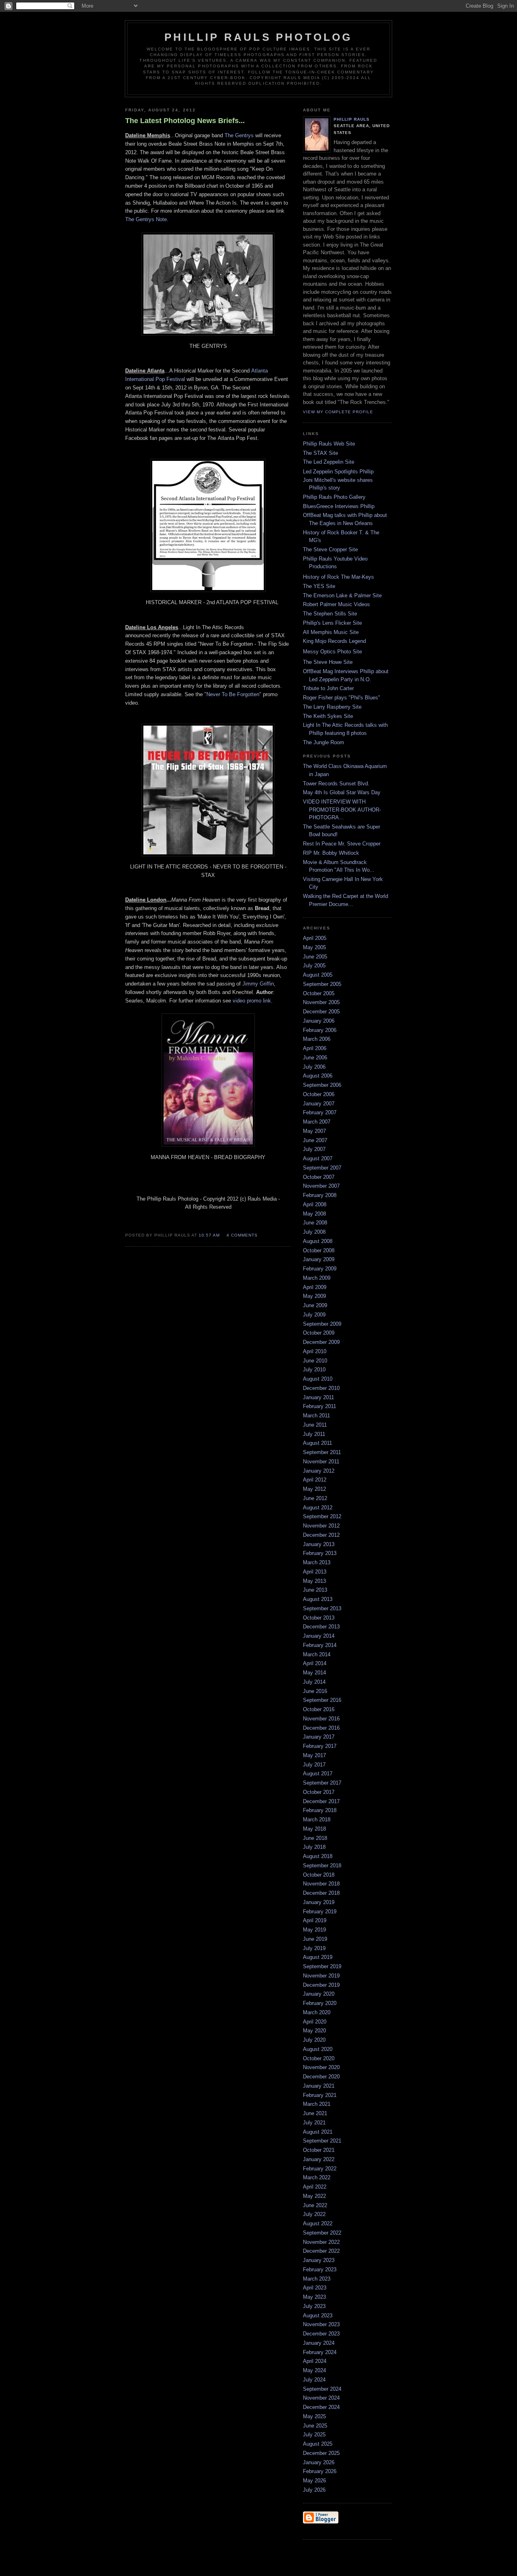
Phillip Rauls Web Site (329, 444)
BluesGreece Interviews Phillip (339, 506)
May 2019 (314, 1930)
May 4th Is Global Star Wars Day (342, 792)
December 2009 (321, 1342)
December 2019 (321, 1985)
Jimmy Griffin (258, 984)
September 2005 (322, 984)
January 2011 (318, 1397)
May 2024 (314, 2370)
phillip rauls (352, 119)
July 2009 (314, 1315)
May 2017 (314, 1755)
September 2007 (322, 1168)
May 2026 (314, 2481)
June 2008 (315, 1223)
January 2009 (319, 1259)
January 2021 (319, 2086)
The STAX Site (320, 453)
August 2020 (318, 2049)
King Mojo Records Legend (334, 641)
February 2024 (320, 2352)
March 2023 (317, 2279)
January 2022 (319, 2159)
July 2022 (314, 2214)
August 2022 (318, 2223)
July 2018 (314, 1847)
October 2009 (319, 1333)
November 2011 (321, 1462)
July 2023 (314, 2306)
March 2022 (317, 2177)
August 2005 (318, 975)
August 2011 (317, 1443)
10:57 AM (209, 1235)
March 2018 (317, 1820)
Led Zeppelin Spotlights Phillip (338, 472)
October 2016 (319, 1709)
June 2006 (315, 1058)
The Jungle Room (324, 742)
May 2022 (314, 2196)
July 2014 (314, 1682)
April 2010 (315, 1351)
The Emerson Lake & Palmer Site (342, 595)
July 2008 (314, 1232)
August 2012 (318, 1508)
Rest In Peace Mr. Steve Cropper (342, 844)
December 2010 (321, 1388)
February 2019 (320, 1912)
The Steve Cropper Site (330, 549)
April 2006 (315, 1048)
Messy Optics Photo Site (332, 652)
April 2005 (315, 938)
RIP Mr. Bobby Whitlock (331, 853)
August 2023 (318, 2315)
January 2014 (319, 1636)
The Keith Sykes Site (328, 716)
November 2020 (321, 2067)
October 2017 (319, 1792)
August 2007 (318, 1158)
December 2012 (321, 1535)
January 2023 (319, 2260)
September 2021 (322, 2141)
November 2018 (321, 1884)
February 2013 (320, 1553)
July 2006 (314, 1067)
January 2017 (319, 1737)
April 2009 (315, 1287)
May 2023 (314, 2297)
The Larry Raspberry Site (332, 707)
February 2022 (320, 2169)
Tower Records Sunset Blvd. (336, 784)
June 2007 (315, 1140)
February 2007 (320, 1112)
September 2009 (322, 1324)
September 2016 (322, 1700)
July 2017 (314, 1765)
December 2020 (321, 2077)
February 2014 (320, 1645)
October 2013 (319, 1618)
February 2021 (320, 2095)
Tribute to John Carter (328, 688)
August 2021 (318, 2132)
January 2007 (319, 1104)
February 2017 (320, 1746)
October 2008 (319, 1250)
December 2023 (321, 2334)
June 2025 (315, 2426)
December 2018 (321, 1893)
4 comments (242, 1235)
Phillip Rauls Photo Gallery (334, 497)
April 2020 (315, 2022)
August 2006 (318, 1076)
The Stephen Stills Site (330, 614)
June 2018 (315, 1838)
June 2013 (315, 1590)
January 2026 (319, 2462)
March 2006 (317, 1039)
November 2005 (321, 1002)
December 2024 (321, 2407)
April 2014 (315, 1663)
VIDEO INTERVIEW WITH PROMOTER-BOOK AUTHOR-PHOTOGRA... (342, 810)
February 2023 (320, 2269)
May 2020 (314, 2031)
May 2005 (314, 947)
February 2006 (320, 1030)
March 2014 (317, 1654)
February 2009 (320, 1269)
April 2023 (315, 2288)
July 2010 (314, 1370)
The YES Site (319, 586)
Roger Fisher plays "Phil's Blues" (342, 698)
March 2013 (317, 1562)
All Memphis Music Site (331, 632)
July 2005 (314, 966)
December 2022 (321, 2251)
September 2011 (322, 1452)
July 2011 (314, 1434)
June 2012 (315, 1498)
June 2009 (315, 1305)
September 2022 (322, 2233)
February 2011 (319, 1406)
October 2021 (319, 2150)
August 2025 (318, 2444)
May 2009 (314, 1296)
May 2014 (314, 1673)
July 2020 (314, 2040)
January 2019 (319, 1902)
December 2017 (321, 1801)
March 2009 (317, 1278)
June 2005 (315, 957)
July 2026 (314, 2490)
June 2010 (315, 1361)
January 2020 (319, 1994)
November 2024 (321, 2398)
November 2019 (321, 1976)
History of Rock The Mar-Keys (338, 577)
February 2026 (320, 2471)
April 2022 (315, 2187)
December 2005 (321, 1012)
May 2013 (314, 1581)
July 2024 (314, 2380)
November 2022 (321, 2242)
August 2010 (318, 1379)
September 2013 (322, 1608)
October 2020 (319, 2058)
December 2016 (321, 1728)
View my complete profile (338, 412)
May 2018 (314, 1829)
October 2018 (319, 1875)
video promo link (252, 1001)
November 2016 (321, 1719)
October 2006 (319, 1094)
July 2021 (314, 2123)
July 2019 (314, 1948)
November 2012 (321, 1526)
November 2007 (321, 1186)
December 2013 (321, 1627)
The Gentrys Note (146, 219)
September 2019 (322, 1966)
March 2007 (317, 1122)
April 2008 (315, 1204)
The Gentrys (239, 135)
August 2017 (318, 1773)
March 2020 (317, 2012)
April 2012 (315, 1480)
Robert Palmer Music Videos (336, 604)
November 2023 (321, 2324)
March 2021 (317, 2104)
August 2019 (318, 1957)
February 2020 (320, 2003)
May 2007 (314, 1131)
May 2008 (314, 1214)
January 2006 (319, 1021)
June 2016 (315, 1691)
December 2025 (321, 2453)
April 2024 (315, 2361)
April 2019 (315, 1920)
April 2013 (315, 1572)
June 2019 (315, 1939)
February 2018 (320, 1810)
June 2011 (315, 1425)
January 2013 (319, 1544)
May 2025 (314, 2416)
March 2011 (316, 1416)
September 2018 (322, 1866)
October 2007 (319, 1177)
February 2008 (320, 1195)
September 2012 (322, 1516)
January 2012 (319, 1471)
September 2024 (322, 2389)
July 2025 (314, 2435)
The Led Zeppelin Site (329, 462)
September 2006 (322, 1085)
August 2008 (318, 1241)
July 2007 (314, 1149)
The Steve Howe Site (328, 662)
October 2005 (319, 993)
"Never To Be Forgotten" (233, 694)
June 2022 (315, 2205)
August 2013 (318, 1599)
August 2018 (318, 1856)
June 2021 (315, 2113)
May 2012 (314, 1489)
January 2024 (319, 2343)
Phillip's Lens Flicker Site (332, 623)
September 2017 (322, 1783)
